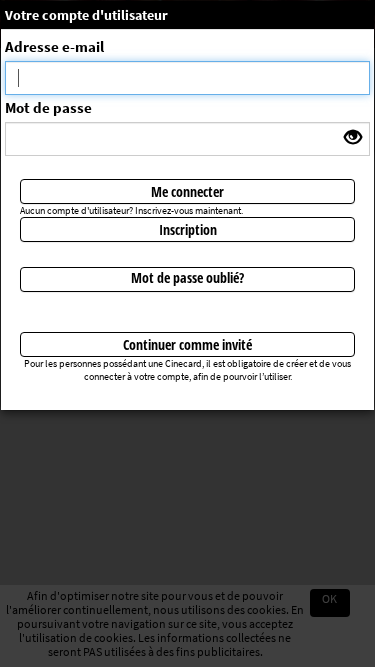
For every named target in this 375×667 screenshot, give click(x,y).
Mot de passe (48, 107)
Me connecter (187, 191)
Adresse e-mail (54, 46)
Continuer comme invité (187, 344)
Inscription (188, 229)
